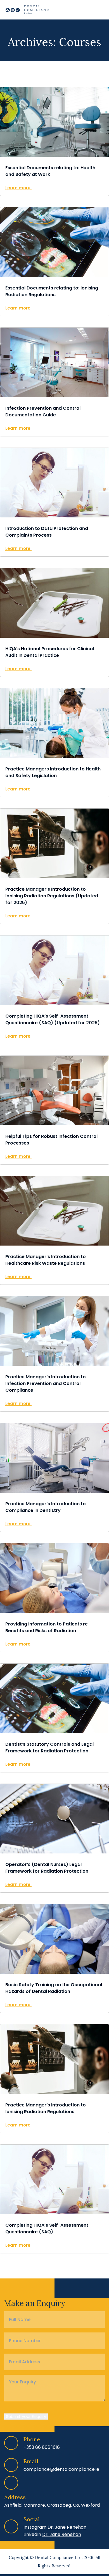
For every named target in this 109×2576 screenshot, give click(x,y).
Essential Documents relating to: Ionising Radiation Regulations (52, 291)
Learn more (18, 188)
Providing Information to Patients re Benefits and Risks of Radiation (47, 1627)
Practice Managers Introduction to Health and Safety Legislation (53, 772)
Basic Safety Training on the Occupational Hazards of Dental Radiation (54, 1988)
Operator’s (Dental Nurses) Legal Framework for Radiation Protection (47, 1868)
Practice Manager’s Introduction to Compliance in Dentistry (46, 1507)
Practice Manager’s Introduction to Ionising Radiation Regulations (46, 2108)
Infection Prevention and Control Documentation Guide (43, 412)
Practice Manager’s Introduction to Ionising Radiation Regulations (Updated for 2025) (52, 896)
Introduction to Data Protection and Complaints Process (47, 532)
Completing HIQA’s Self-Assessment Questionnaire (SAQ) (47, 2228)
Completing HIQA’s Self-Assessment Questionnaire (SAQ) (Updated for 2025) (53, 1019)
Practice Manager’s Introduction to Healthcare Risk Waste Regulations (46, 1260)
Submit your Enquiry (26, 2416)
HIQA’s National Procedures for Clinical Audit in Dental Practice (50, 652)
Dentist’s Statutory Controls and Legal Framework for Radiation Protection (49, 1748)
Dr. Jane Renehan (67, 2527)
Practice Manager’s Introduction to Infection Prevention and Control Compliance (46, 1383)
